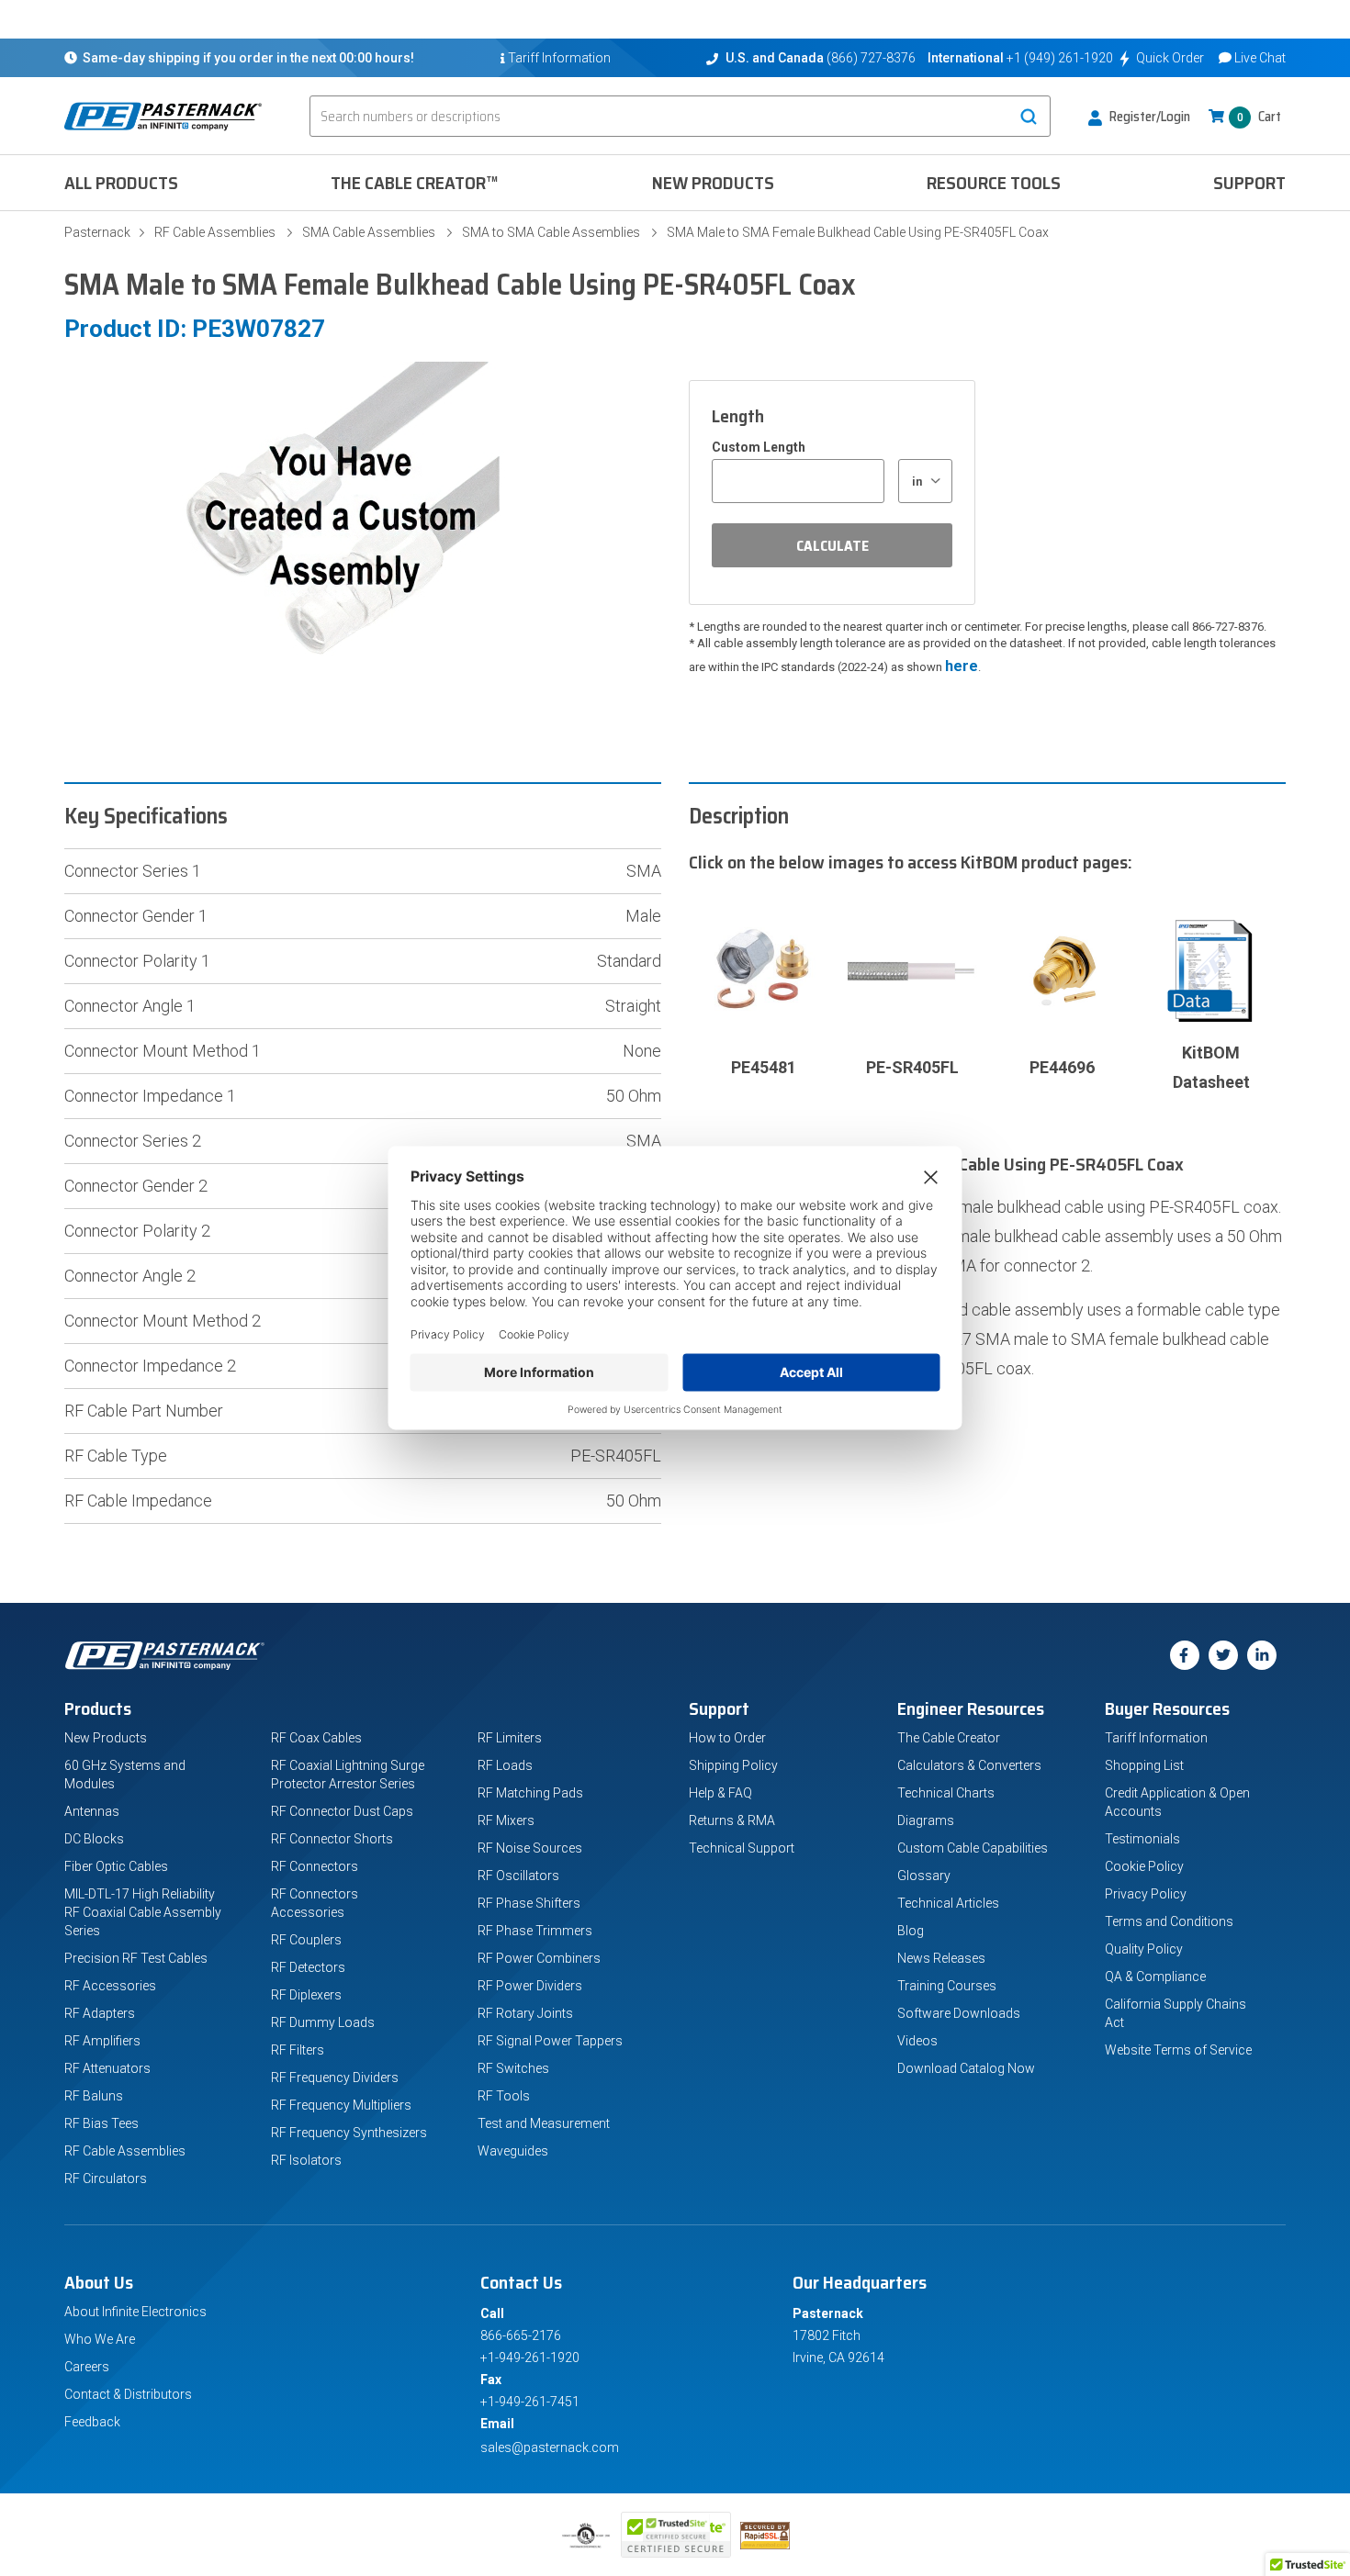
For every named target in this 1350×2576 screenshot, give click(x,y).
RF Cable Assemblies (215, 232)
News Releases (941, 1958)
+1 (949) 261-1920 (1060, 58)
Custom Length (759, 447)
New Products (713, 183)
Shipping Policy (733, 1765)
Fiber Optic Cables (116, 1866)
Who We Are (100, 2339)
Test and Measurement (544, 2123)
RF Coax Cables (316, 1738)
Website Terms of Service (1178, 2050)
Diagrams (926, 1820)
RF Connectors (315, 1866)
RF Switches (513, 2068)
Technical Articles (948, 1903)
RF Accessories (110, 1986)
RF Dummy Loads (323, 2022)
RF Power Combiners (539, 1958)
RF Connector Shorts (332, 1839)
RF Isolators (306, 2160)
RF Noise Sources (530, 1848)
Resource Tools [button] (994, 183)
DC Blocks (94, 1839)
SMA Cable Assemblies (369, 232)
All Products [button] (121, 183)
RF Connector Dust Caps (342, 1811)
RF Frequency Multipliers (341, 2105)
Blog (911, 1931)
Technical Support (742, 1848)
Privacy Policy (1146, 1894)
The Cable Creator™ (415, 183)
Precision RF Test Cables (136, 1958)
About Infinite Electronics (135, 2312)
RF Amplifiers (102, 2041)
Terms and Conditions (1169, 1921)
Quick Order (1170, 58)
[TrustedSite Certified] (676, 2535)
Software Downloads (959, 2013)
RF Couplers (306, 1940)
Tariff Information (1156, 1738)
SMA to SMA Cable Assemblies (551, 232)
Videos (917, 2041)
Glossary (924, 1876)
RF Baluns (94, 2096)
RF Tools (504, 2096)
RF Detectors (308, 1967)
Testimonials (1142, 1839)
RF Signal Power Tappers (550, 2041)
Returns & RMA (732, 1820)
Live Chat (1260, 58)
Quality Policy (1144, 1949)
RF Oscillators (518, 1876)
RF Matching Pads (530, 1793)
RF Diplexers (306, 1995)
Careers (87, 2367)
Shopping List (1144, 1765)
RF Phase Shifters (529, 1903)
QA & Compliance (1155, 1977)
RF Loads (505, 1765)
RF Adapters (100, 2013)
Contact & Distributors (128, 2394)
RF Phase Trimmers (535, 1931)
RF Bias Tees (101, 2123)
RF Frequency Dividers (335, 2078)
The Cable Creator (949, 1738)
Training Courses (947, 1986)
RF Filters (298, 2050)
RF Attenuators (107, 2068)
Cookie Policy (1144, 1866)
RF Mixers (506, 1820)
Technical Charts (946, 1793)
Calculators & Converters (969, 1765)
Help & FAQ (720, 1793)
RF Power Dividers (530, 1986)
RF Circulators (106, 2178)
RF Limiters (510, 1738)
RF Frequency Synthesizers (349, 2133)
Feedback (92, 2422)
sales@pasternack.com (550, 2447)
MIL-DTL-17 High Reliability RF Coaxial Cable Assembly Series (143, 1912)
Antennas (92, 1811)
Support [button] (1249, 183)
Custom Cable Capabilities (973, 1848)
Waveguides (513, 2151)
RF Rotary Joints (525, 2013)
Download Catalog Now (966, 2068)
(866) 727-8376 (871, 58)
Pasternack (97, 232)
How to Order (727, 1738)
